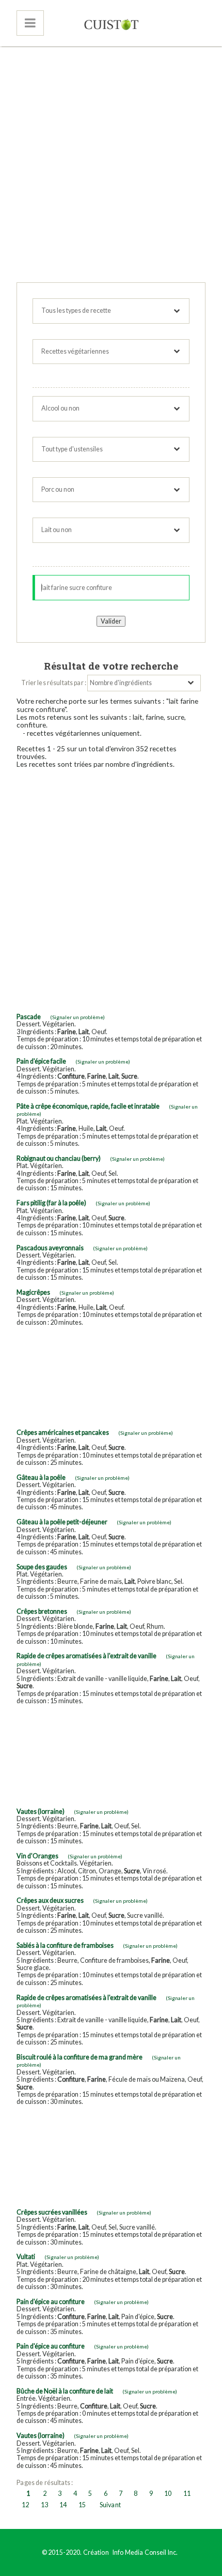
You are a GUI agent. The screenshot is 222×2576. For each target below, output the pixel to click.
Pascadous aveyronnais (50, 1248)
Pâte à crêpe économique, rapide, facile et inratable (88, 1106)
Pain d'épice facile (41, 1061)
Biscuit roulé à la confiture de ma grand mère (80, 2057)
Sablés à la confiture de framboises (65, 1945)
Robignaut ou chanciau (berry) (59, 1158)
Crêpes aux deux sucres (50, 1900)
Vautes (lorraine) (41, 1812)
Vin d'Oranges (37, 1856)
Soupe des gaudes (42, 1567)
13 (44, 2505)
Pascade (29, 1017)
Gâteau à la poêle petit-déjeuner (62, 1522)
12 (25, 2505)
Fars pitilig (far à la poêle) (51, 1203)
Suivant (110, 2505)
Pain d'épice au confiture (51, 2302)
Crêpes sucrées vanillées (52, 2212)
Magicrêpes (33, 1292)
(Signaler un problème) (77, 1017)
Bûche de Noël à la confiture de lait (65, 2391)
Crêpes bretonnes (42, 1611)
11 (187, 2494)
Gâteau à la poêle (41, 1478)
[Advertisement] (111, 166)
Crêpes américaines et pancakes (63, 1433)
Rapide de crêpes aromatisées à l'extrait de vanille (86, 1656)
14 (63, 2505)
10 (168, 2494)
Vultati (26, 2257)
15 (82, 2505)
